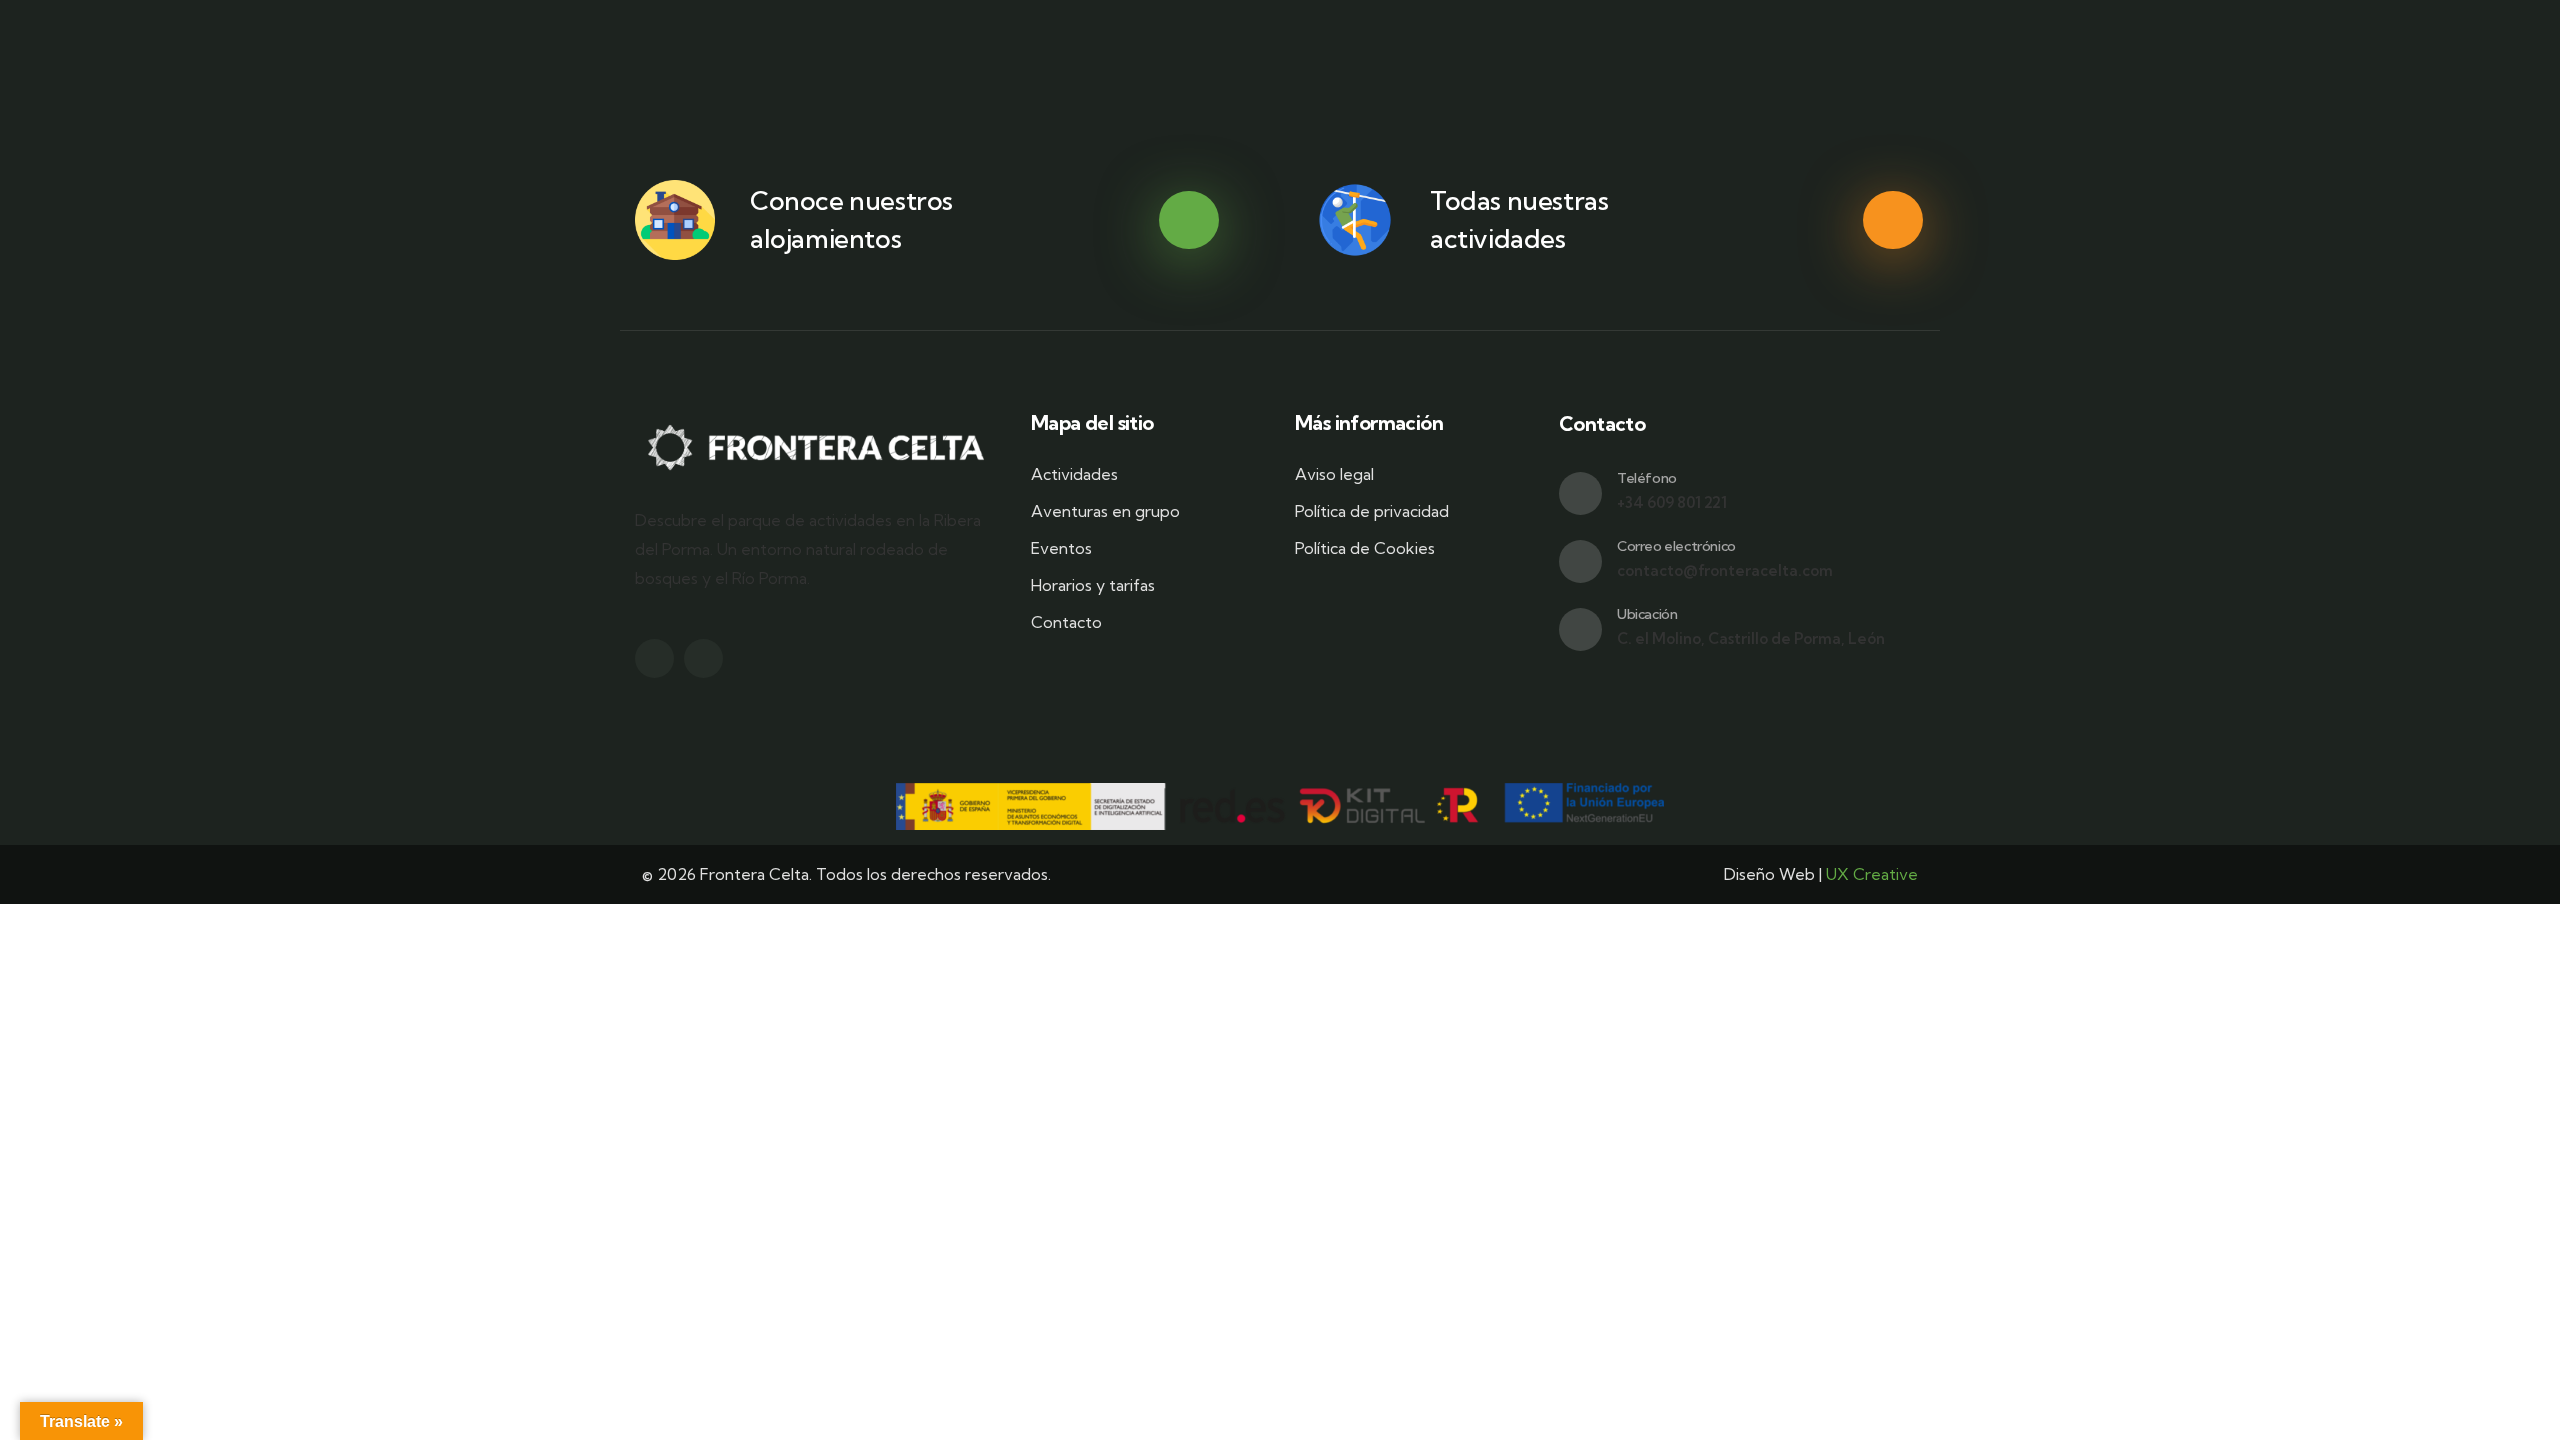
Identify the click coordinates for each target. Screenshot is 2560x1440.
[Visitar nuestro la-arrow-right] (1189, 221)
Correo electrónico (1676, 546)
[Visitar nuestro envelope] (1580, 561)
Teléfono (1647, 478)
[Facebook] (654, 658)
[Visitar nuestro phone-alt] (1580, 493)
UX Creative (1872, 874)
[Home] (818, 447)
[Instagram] (703, 658)
